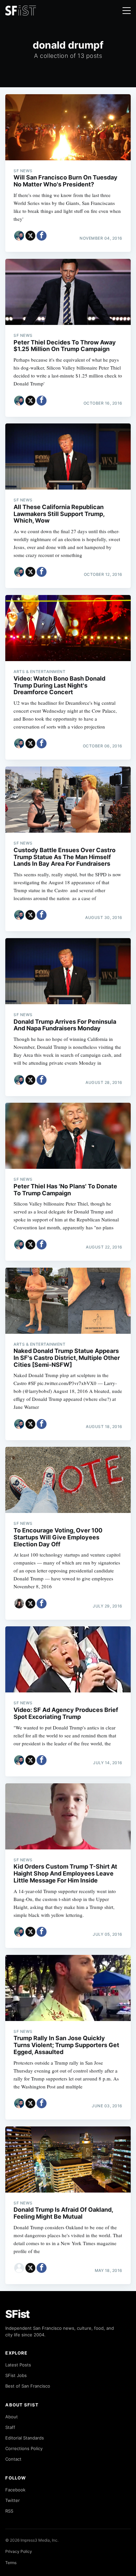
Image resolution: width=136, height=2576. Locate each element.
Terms (11, 2563)
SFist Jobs (16, 2375)
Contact (13, 2459)
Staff (10, 2427)
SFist (17, 2314)
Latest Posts (18, 2365)
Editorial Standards (25, 2438)
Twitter (13, 2500)
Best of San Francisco (28, 2386)
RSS (9, 2511)
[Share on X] (30, 236)
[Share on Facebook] (42, 236)
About (12, 2417)
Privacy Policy (19, 2551)
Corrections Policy (24, 2448)
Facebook (15, 2490)
